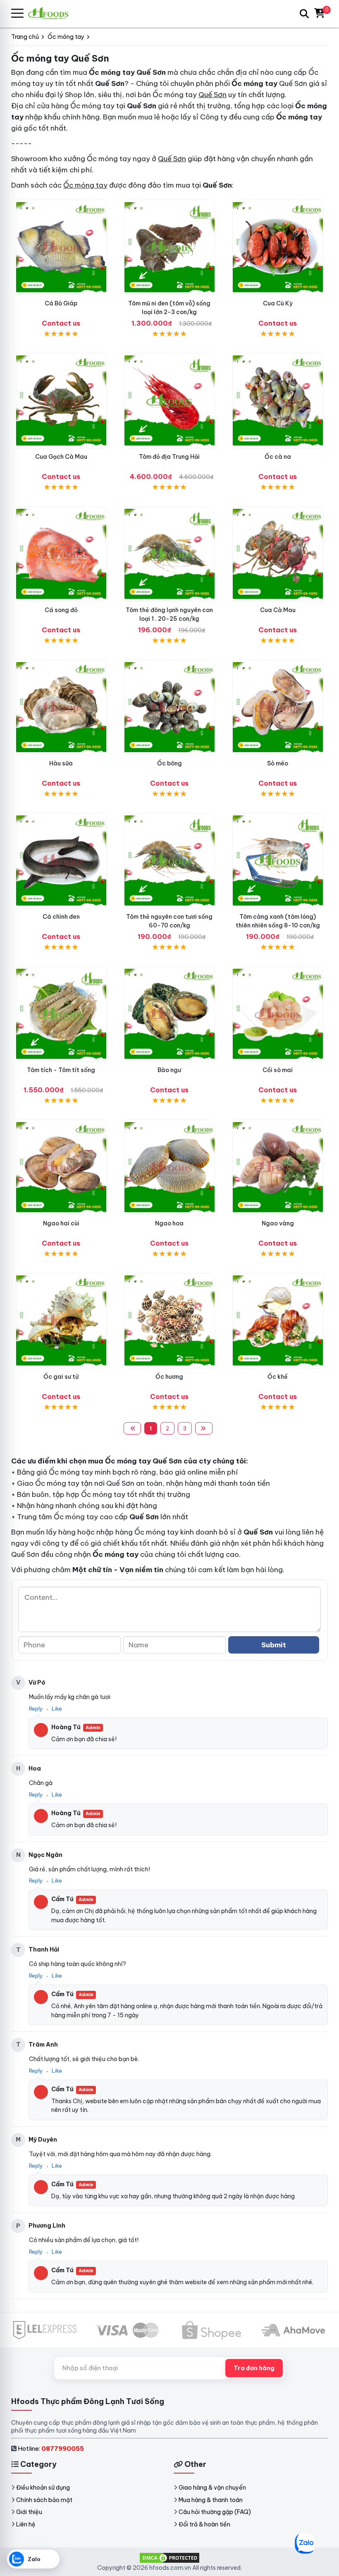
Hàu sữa (61, 763)
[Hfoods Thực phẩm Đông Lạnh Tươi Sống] (52, 13)
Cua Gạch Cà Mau (61, 457)
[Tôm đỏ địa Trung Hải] (169, 401)
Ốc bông (169, 763)
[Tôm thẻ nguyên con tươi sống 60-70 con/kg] (169, 861)
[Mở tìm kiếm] (304, 14)
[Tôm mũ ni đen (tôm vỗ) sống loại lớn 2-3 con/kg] (169, 247)
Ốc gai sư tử (61, 1377)
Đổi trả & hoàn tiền (204, 2524)
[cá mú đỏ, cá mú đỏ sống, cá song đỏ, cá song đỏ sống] (61, 554)
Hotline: (51, 2449)
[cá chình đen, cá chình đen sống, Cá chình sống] (61, 861)
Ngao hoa (169, 1223)
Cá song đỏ (61, 610)
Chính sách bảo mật (44, 2500)
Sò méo (278, 763)
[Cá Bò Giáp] (61, 247)
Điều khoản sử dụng (43, 2488)
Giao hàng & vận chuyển (212, 2488)
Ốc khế (278, 1377)
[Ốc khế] (278, 1321)
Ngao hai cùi (61, 1223)
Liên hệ (26, 2524)
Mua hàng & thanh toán (211, 2500)
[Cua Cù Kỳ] (278, 247)
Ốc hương (169, 1377)
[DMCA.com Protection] (169, 2557)
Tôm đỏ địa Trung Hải (169, 457)
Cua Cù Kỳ (278, 303)
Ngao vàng (278, 1223)
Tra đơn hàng (254, 2368)
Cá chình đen (61, 917)
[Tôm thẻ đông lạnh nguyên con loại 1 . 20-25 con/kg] (169, 554)
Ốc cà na (278, 457)
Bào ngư (169, 1070)
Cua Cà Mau (278, 610)
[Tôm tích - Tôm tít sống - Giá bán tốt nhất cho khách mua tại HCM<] (61, 1014)
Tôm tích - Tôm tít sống (61, 1070)
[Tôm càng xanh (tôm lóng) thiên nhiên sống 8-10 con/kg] (278, 861)
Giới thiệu (29, 2512)
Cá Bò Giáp (61, 303)
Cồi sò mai (278, 1070)
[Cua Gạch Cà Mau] (61, 401)
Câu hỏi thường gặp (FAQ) (215, 2512)
